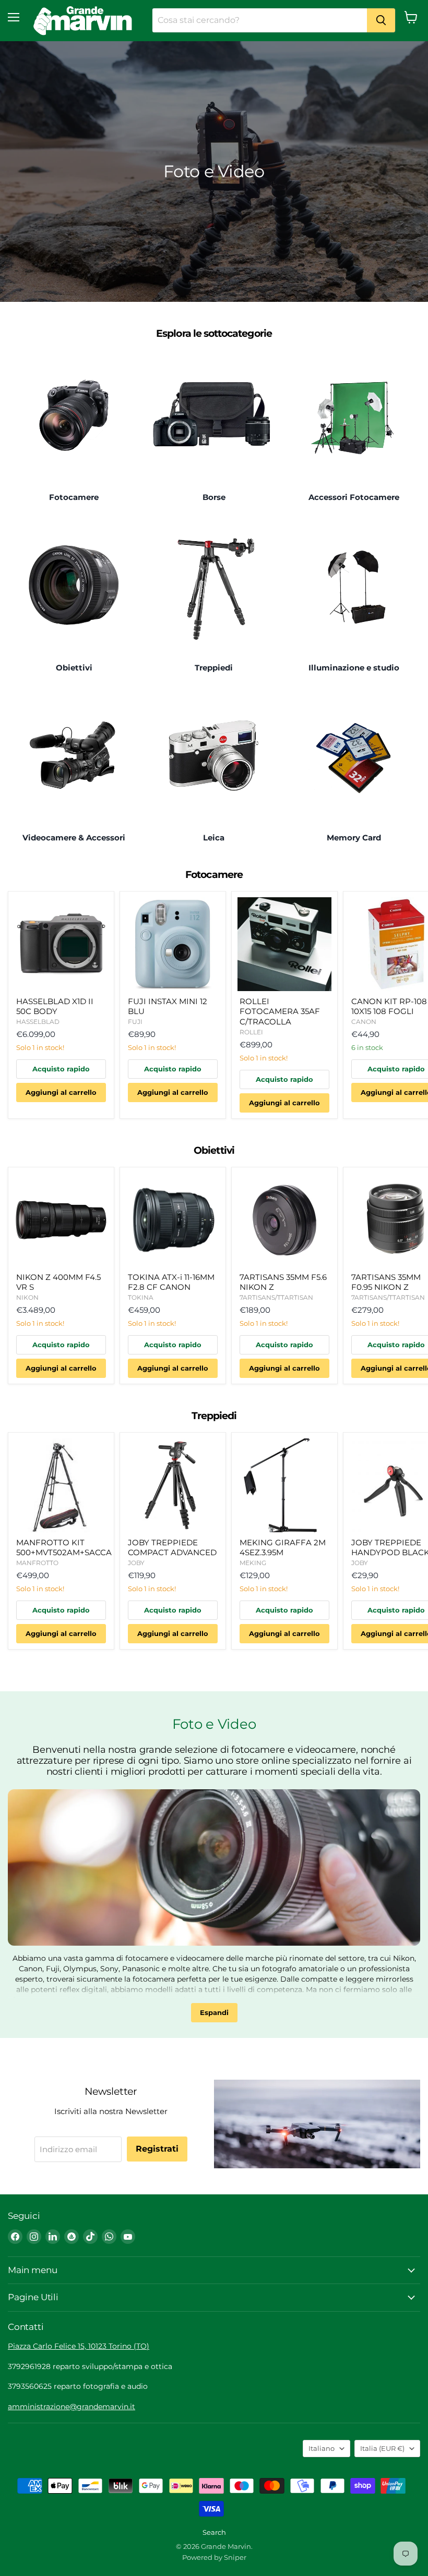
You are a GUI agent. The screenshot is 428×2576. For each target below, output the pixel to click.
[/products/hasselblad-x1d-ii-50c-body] (61, 944)
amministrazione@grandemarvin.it (72, 2407)
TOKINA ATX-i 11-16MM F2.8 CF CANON (171, 1282)
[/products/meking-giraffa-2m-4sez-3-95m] (284, 1485)
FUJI (135, 1022)
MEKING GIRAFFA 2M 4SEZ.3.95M (283, 1548)
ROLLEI (251, 1032)
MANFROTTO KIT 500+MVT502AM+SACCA (64, 1548)
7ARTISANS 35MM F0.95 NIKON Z (386, 1282)
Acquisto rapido (61, 1069)
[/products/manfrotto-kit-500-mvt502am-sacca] (61, 1485)
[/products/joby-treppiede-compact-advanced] (173, 1485)
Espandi (214, 2012)
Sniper (235, 2557)
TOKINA (141, 1297)
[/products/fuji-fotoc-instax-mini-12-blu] (173, 944)
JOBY (136, 1563)
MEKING (253, 1563)
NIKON (27, 1297)
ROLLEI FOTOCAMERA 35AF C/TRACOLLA (280, 1011)
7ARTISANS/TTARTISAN (276, 1297)
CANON (364, 1022)
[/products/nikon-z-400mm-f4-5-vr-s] (61, 1220)
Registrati (157, 2149)
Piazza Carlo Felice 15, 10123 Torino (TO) (79, 2346)
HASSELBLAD (38, 1022)
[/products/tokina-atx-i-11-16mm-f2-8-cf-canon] (173, 1220)
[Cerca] (381, 20)
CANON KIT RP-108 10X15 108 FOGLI (389, 1006)
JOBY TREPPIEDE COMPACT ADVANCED (172, 1548)
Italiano (322, 2448)
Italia (382, 2448)
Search (214, 2532)
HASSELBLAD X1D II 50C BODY (55, 1006)
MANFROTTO (37, 1563)
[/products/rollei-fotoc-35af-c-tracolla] (284, 944)
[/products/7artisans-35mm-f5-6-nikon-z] (284, 1220)
